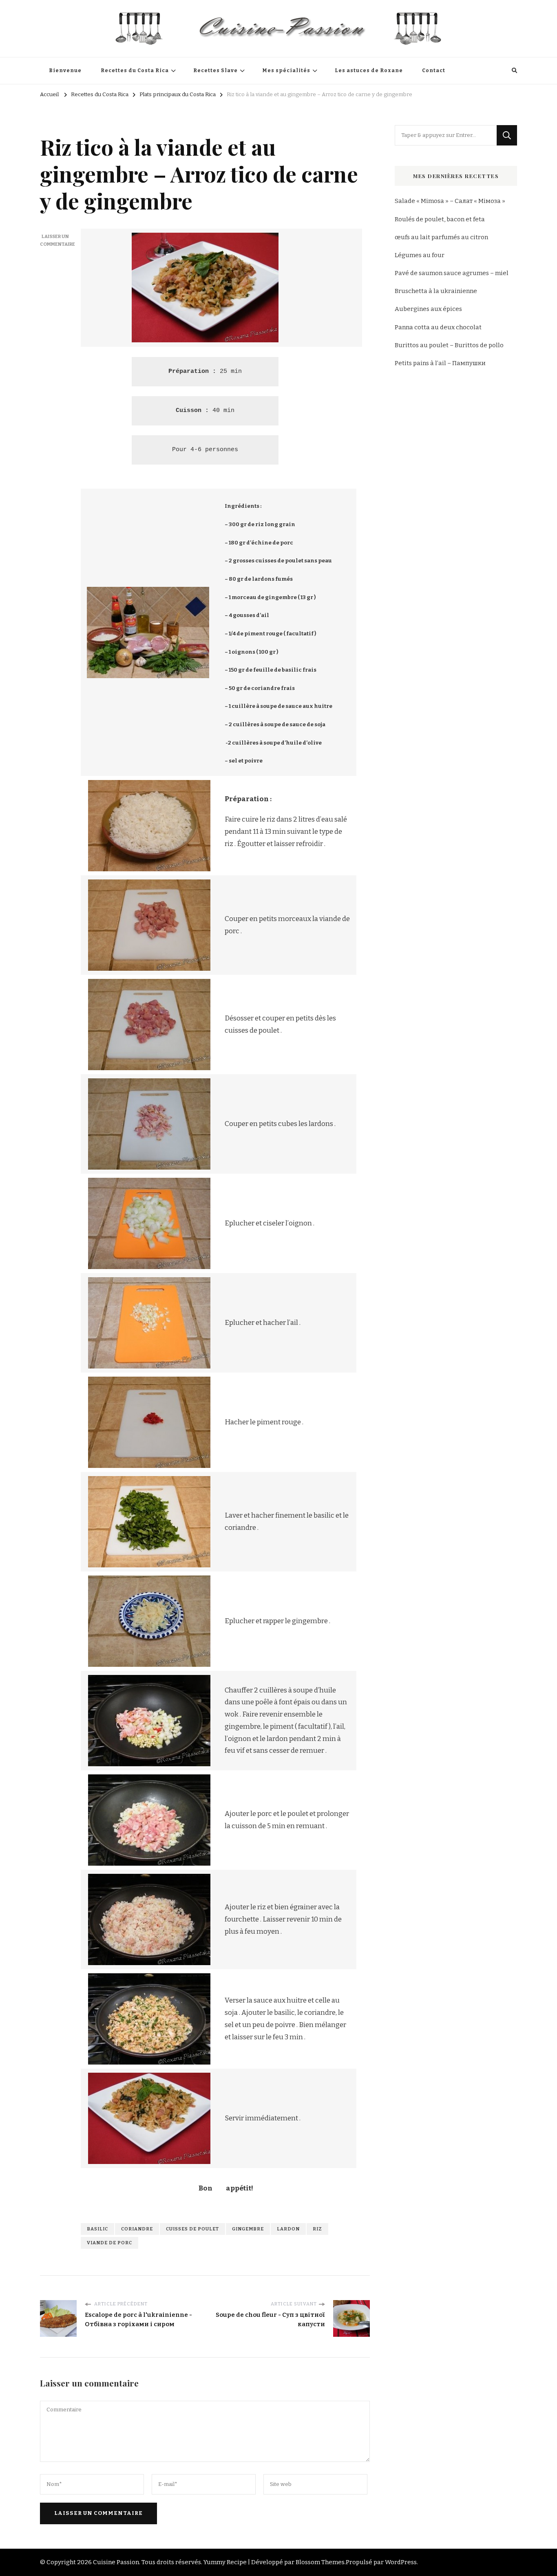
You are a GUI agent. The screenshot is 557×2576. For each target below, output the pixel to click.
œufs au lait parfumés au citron (441, 237)
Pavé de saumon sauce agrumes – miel (452, 273)
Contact (434, 71)
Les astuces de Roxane (369, 71)
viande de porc (109, 2243)
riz (317, 2229)
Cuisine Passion (116, 2562)
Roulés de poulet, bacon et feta (440, 219)
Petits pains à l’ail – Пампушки (440, 363)
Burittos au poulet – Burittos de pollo (449, 345)
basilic (97, 2229)
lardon (288, 2229)
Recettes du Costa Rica (135, 71)
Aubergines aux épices (428, 309)
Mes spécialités (286, 71)
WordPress (401, 2562)
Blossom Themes (320, 2562)
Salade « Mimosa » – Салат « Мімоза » (450, 201)
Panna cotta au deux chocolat (438, 327)
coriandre (137, 2229)
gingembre (248, 2229)
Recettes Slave (216, 71)
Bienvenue (65, 71)
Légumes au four (420, 255)
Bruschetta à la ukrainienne (436, 291)
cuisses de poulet (192, 2229)
